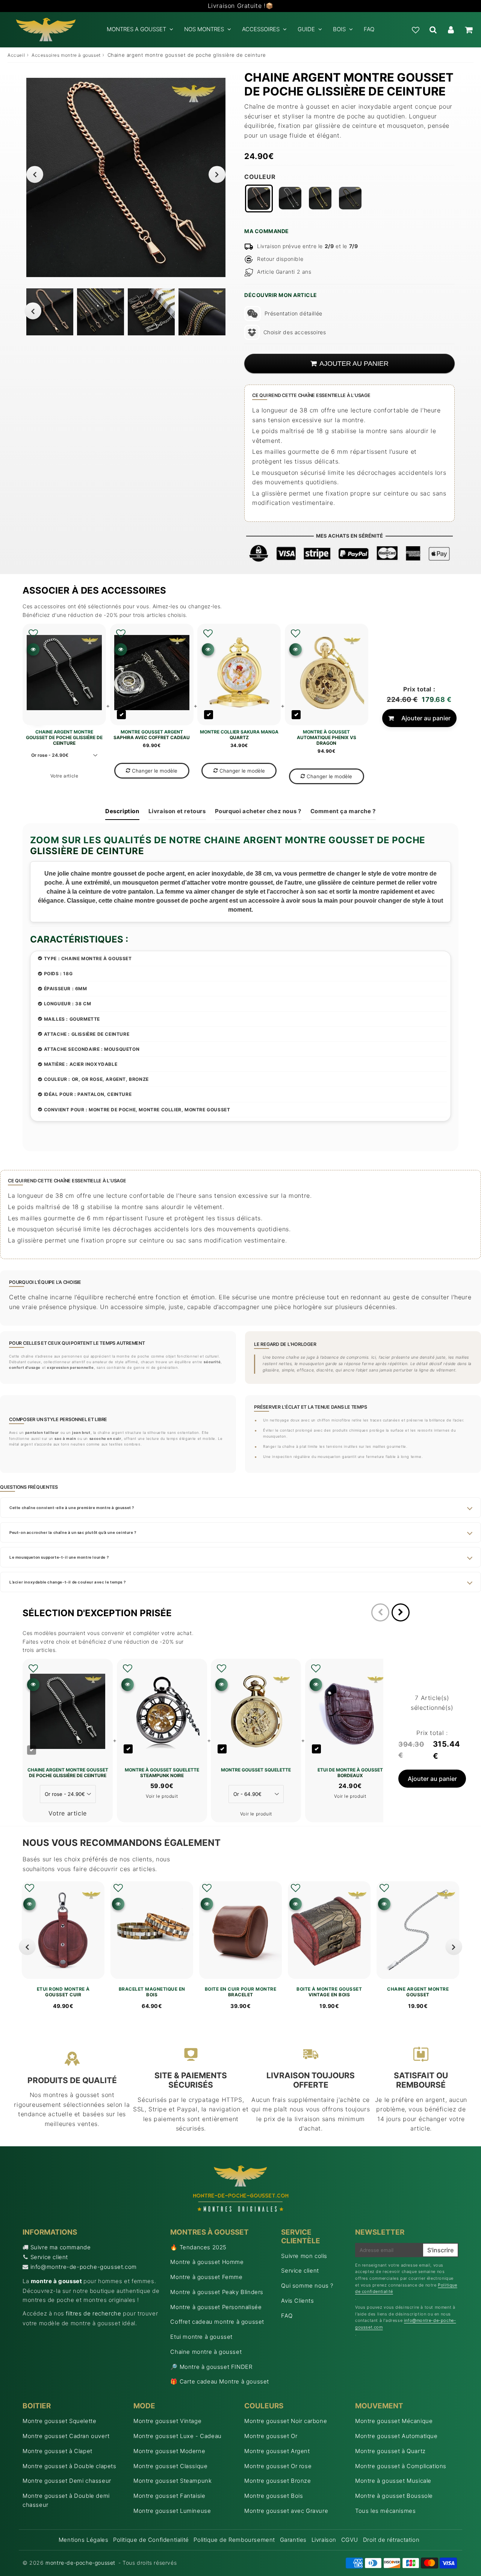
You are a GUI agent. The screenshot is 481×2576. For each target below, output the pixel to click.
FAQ (369, 29)
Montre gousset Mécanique (394, 2421)
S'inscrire (440, 2250)
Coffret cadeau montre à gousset (217, 2322)
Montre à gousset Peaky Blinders (217, 2292)
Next (217, 174)
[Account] (451, 30)
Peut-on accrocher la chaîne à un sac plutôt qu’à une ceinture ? (73, 1532)
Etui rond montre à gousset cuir (63, 1992)
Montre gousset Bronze (278, 2481)
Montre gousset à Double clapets (70, 2466)
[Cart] (468, 30)
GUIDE (306, 29)
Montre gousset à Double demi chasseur (66, 2500)
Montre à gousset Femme (206, 2277)
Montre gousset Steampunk (172, 2481)
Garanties (293, 2540)
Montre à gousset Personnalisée (216, 2307)
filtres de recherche (93, 2313)
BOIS (339, 29)
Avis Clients (297, 2301)
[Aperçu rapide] (33, 649)
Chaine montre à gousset (206, 2352)
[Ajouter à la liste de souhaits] (33, 633)
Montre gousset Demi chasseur (67, 2481)
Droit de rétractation (391, 2540)
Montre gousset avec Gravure (286, 2511)
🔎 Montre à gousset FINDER (211, 2367)
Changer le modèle (155, 771)
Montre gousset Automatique (396, 2436)
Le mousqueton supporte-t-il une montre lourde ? (59, 1557)
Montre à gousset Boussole (394, 2496)
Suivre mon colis (304, 2256)
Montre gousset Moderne (169, 2451)
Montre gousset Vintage (167, 2421)
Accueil (16, 55)
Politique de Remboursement (234, 2540)
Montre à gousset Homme (207, 2262)
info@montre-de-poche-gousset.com (84, 2267)
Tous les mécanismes (385, 2511)
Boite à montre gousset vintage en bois (329, 1992)
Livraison (324, 2540)
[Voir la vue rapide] (29, 1904)
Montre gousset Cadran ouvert (66, 2436)
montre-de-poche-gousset (80, 2563)
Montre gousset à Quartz (390, 2451)
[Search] (433, 30)
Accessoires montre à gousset (66, 55)
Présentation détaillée (293, 313)
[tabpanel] (50, 312)
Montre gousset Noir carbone (286, 2421)
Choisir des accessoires (295, 332)
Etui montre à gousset (201, 2337)
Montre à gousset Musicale (393, 2481)
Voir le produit (162, 1796)
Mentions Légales (84, 2540)
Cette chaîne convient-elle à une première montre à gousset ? (72, 1508)
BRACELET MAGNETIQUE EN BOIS (152, 1992)
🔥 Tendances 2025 (198, 2247)
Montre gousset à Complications (401, 2466)
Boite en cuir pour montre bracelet (241, 1992)
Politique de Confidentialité (151, 2540)
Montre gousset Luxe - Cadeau (178, 2436)
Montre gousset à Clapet (57, 2451)
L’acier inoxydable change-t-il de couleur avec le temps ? (67, 1582)
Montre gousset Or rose (278, 2466)
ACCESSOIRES (261, 29)
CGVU (350, 2540)
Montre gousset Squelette (59, 2421)
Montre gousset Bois (274, 2496)
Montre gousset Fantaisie (169, 2496)
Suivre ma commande (61, 2247)
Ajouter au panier (426, 718)
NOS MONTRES (204, 29)
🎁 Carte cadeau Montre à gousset (220, 2381)
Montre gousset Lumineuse (172, 2511)
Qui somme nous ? (307, 2286)
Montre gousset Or (271, 2436)
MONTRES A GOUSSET (136, 29)
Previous (35, 174)
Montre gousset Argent (277, 2451)
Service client (49, 2257)
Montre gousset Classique (170, 2466)
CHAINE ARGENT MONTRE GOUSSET (418, 1992)
